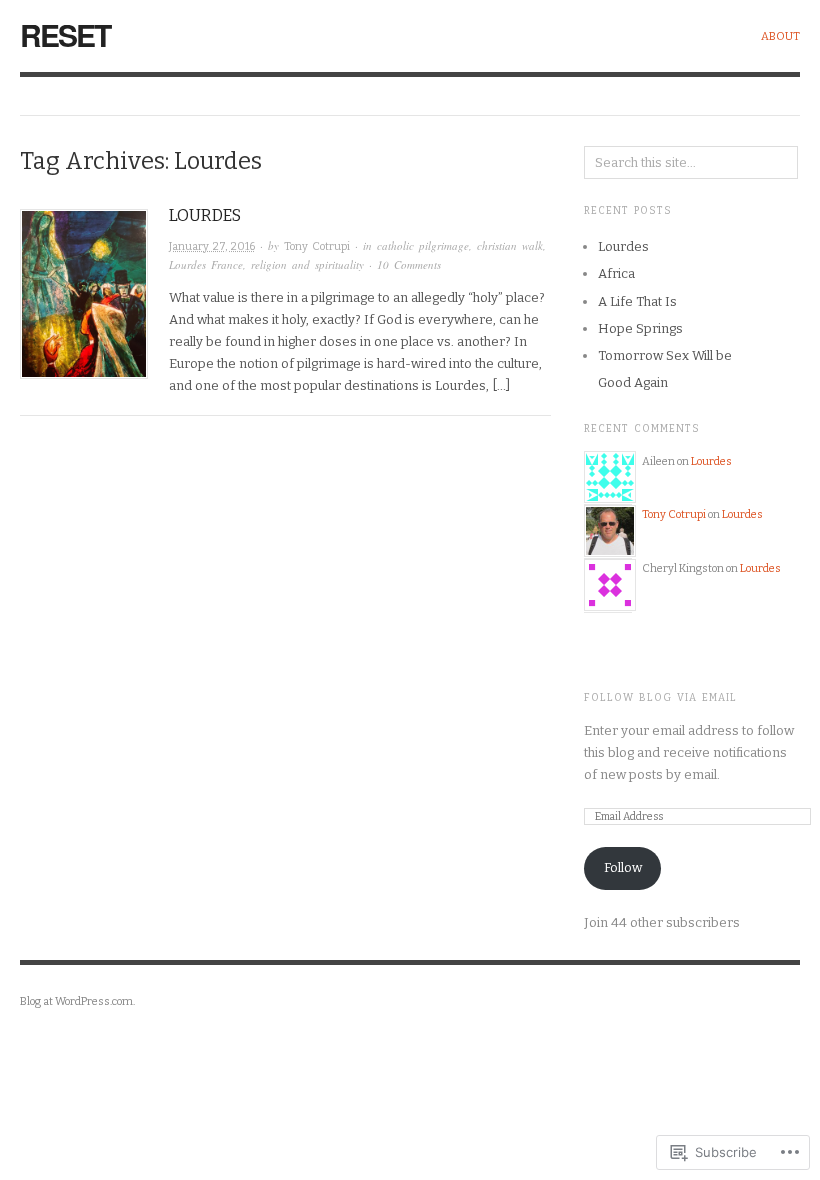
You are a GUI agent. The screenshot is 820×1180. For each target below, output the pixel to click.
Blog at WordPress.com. (77, 1001)
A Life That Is (637, 301)
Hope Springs (640, 328)
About (780, 36)
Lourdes (205, 215)
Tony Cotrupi (317, 246)
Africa (616, 273)
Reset (65, 34)
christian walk (510, 245)
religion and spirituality (307, 264)
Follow (623, 867)
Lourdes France (206, 264)
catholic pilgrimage (423, 245)
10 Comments (409, 264)
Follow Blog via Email (660, 698)
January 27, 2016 (212, 246)
